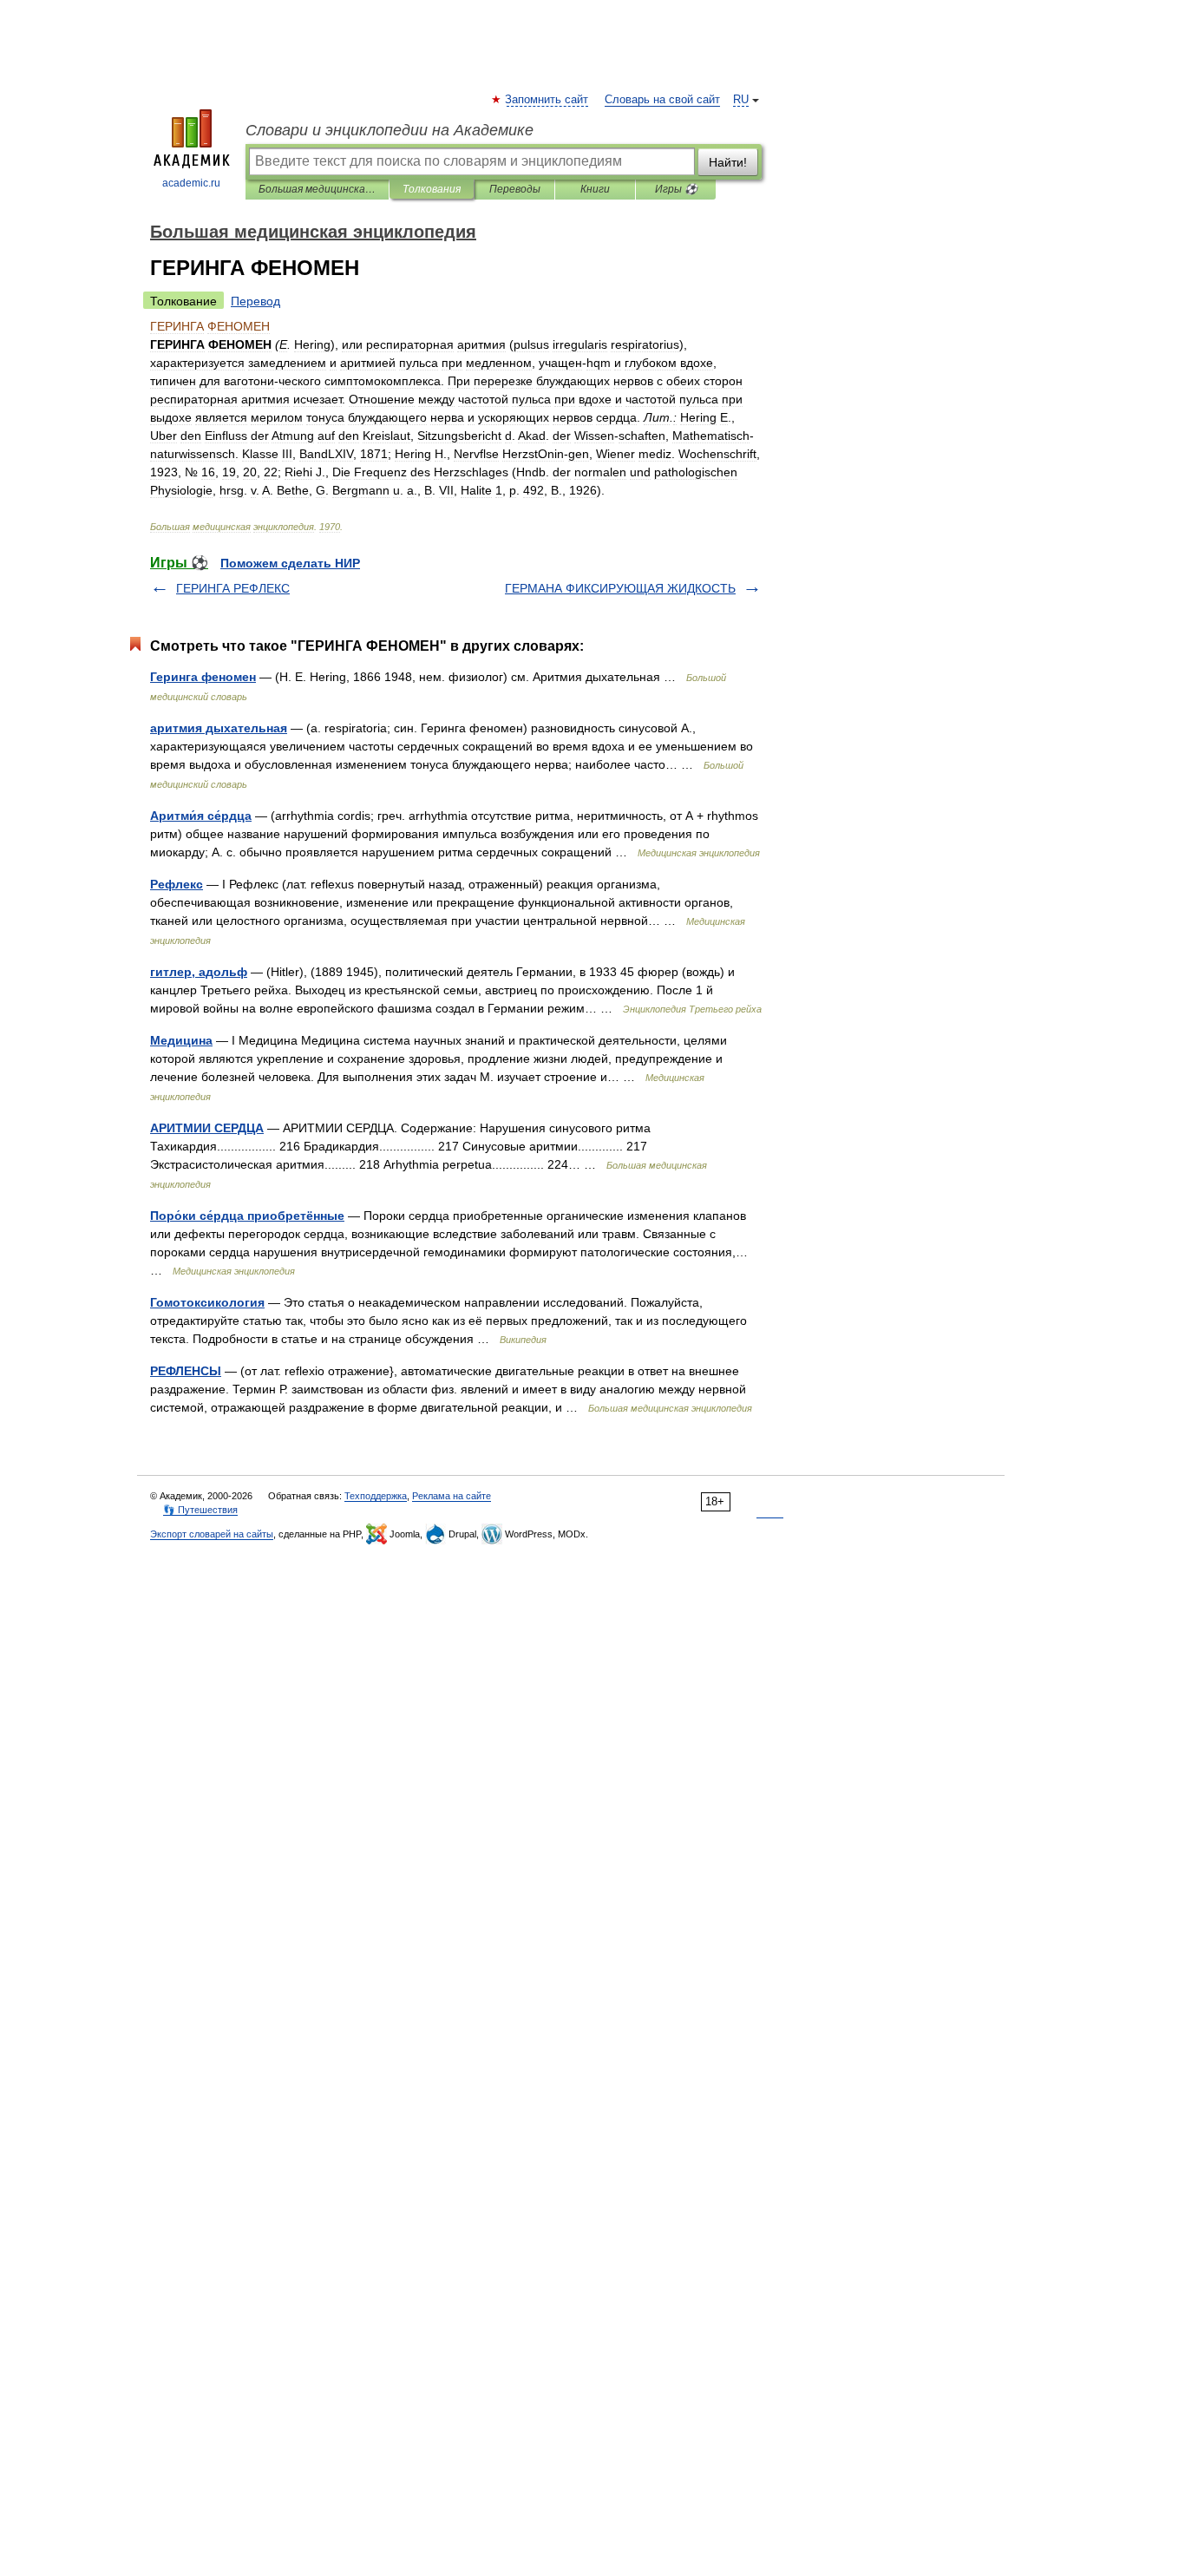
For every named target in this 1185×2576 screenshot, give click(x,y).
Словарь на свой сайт (662, 100)
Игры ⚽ (676, 189)
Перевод (255, 301)
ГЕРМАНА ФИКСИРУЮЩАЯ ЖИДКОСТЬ (620, 588)
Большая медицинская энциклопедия (317, 189)
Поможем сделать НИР (290, 563)
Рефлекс (177, 884)
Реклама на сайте (452, 1496)
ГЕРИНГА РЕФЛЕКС (233, 588)
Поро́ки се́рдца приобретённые (247, 1216)
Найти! (728, 162)
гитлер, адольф (199, 972)
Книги (595, 189)
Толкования (432, 189)
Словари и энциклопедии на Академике (390, 130)
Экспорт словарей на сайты (212, 1534)
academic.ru (191, 183)
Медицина (181, 1040)
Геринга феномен (203, 677)
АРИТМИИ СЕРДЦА (207, 1128)
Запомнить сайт (547, 100)
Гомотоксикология (207, 1302)
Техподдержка (376, 1496)
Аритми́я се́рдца (201, 816)
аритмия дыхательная (219, 728)
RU (741, 100)
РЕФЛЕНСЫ (186, 1371)
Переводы (515, 189)
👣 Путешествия (200, 1510)
